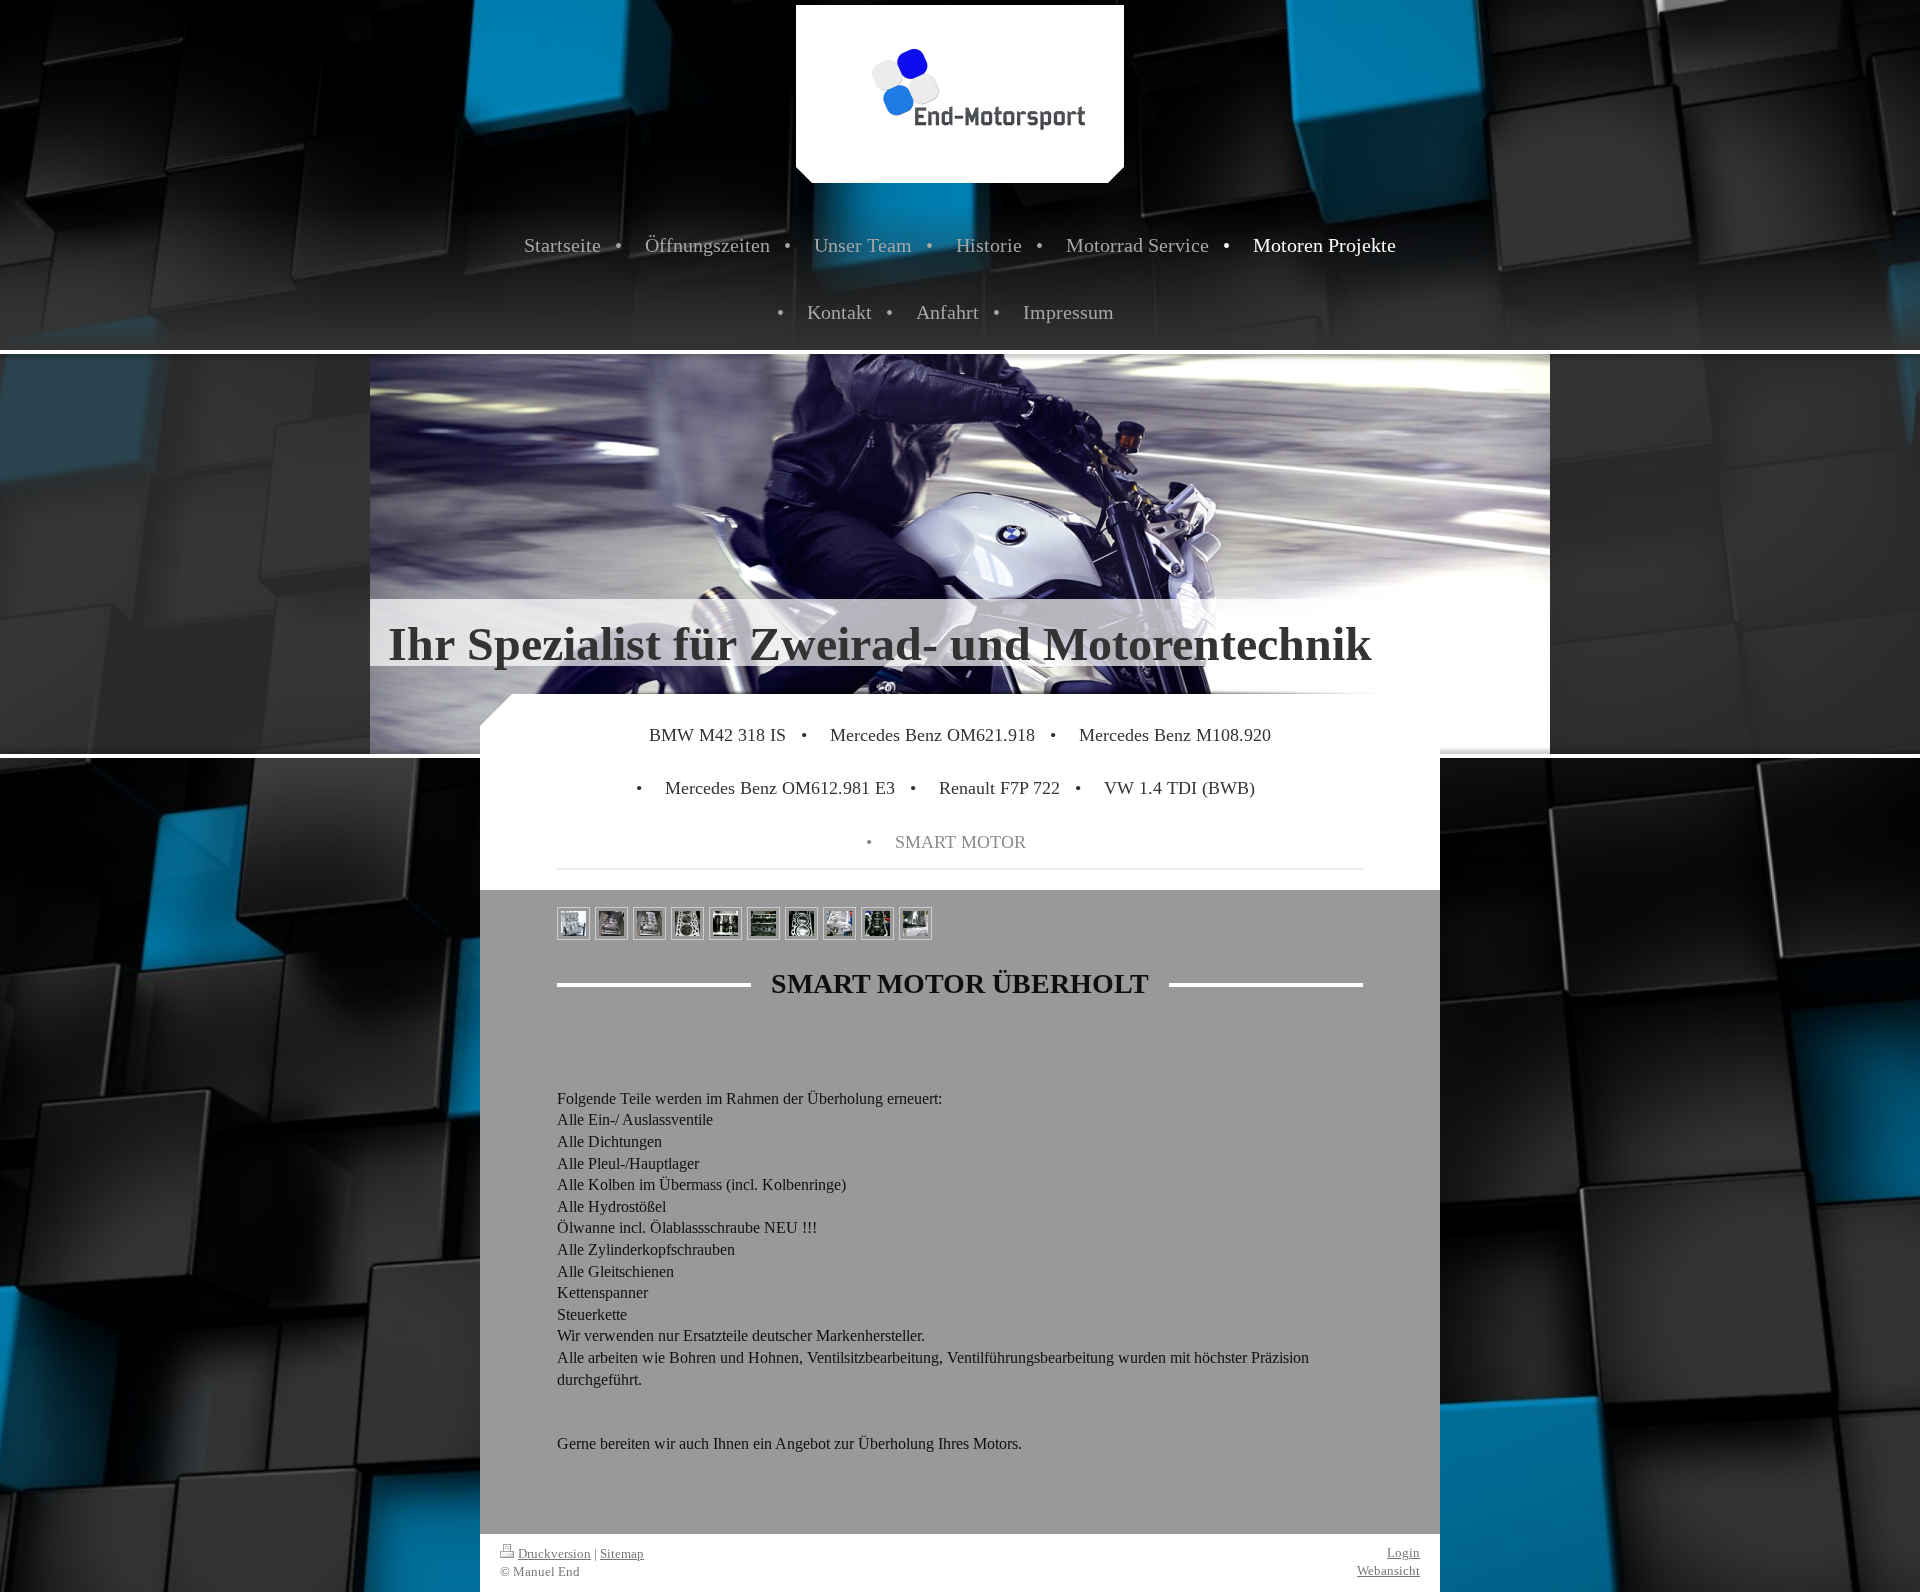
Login (1403, 1552)
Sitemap (622, 1553)
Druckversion (554, 1553)
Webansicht (1388, 1570)
